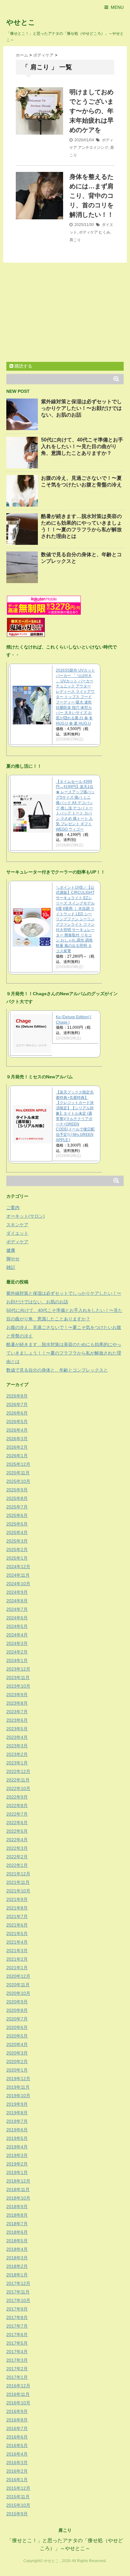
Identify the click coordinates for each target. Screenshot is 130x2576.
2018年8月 (17, 2215)
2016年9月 (17, 2411)
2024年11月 (18, 1575)
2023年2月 (17, 1754)
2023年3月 (17, 1746)
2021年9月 (17, 1899)
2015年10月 (18, 2505)
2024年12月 (18, 1567)
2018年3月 (17, 2258)
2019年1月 (17, 2172)
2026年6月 (17, 1413)
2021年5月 (17, 1934)
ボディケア (88, 232)
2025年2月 (17, 1550)
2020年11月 (18, 1985)
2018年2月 (17, 2266)
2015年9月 (17, 2514)
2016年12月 (18, 2386)
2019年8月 (17, 2113)
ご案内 (13, 1208)
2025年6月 (17, 1515)
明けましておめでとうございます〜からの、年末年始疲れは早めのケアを (92, 111)
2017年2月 (17, 2369)
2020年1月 (17, 2070)
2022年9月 (17, 1797)
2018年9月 (17, 2207)
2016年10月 (18, 2403)
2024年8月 (17, 1601)
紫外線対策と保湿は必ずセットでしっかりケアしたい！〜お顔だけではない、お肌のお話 (81, 408)
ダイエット (17, 1233)
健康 (11, 1250)
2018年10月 (18, 2198)
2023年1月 (17, 1763)
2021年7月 (17, 1916)
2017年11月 (18, 2292)
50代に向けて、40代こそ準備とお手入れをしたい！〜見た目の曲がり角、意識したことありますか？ (82, 446)
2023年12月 (18, 1669)
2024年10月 (18, 1584)
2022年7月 (17, 1814)
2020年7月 (17, 2019)
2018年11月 (18, 2189)
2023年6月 (17, 1720)
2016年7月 (17, 2428)
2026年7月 (17, 1404)
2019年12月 (18, 2079)
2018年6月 (17, 2232)
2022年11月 (18, 1780)
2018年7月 (17, 2224)
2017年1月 (17, 2377)
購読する (23, 366)
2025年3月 (17, 1541)
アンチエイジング (93, 148)
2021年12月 (18, 1874)
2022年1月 (17, 1865)
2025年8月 (17, 1498)
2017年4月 (17, 2352)
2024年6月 (17, 1618)
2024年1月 (17, 1660)
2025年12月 (18, 1464)
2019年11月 (18, 2087)
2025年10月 (18, 1481)
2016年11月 (18, 2394)
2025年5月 (17, 1524)
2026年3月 (17, 1439)
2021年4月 (17, 1942)
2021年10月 (18, 1891)
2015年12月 (18, 2488)
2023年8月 (17, 1703)
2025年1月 (17, 1558)
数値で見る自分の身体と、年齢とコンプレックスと (57, 1370)
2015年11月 (18, 2497)
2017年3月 (17, 2360)
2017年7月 (17, 2326)
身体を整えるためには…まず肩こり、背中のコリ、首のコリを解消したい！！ (92, 196)
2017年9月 (17, 2309)
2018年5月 (17, 2241)
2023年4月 (17, 1737)
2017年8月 (17, 2317)
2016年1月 (17, 2480)
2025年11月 (18, 1473)
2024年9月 (17, 1592)
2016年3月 (17, 2463)
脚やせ (13, 1259)
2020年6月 (17, 2027)
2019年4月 (17, 2147)
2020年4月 (17, 2044)
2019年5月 (17, 2138)
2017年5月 (17, 2343)
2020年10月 (18, 1993)
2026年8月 (17, 1396)
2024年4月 (17, 1635)
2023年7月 (17, 1712)
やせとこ (21, 22)
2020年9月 (17, 2002)
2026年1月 (17, 1456)
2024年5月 (17, 1626)
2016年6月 (17, 2437)
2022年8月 (17, 1806)
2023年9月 (17, 1695)
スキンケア (17, 1225)
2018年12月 (18, 2181)
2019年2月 (17, 2164)
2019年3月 (17, 2155)
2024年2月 (17, 1652)
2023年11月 (18, 1678)
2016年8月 (17, 2420)
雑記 (11, 1267)
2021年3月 (17, 1951)
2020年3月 (17, 2053)
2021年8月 (17, 1908)
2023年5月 (17, 1729)
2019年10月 (18, 2096)
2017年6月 (17, 2335)
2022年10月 (18, 1788)
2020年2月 (17, 2061)
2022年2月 (17, 1857)
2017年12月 (18, 2283)
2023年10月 (18, 1686)
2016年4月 (17, 2454)
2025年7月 (17, 1507)
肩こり (75, 240)
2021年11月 (18, 1882)
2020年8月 (17, 2010)
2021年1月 (17, 1968)
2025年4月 (17, 1532)
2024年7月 (17, 1609)
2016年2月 (17, 2471)
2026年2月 (17, 1447)
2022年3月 (17, 1848)
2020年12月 (18, 1976)
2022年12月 (18, 1771)
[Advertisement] (59, 313)
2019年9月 (17, 2104)
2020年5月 (17, 2036)
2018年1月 (17, 2275)
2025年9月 (17, 1490)
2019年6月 (17, 2130)
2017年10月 (18, 2300)
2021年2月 (17, 1959)
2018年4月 (17, 2249)
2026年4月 (17, 1430)
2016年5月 (17, 2445)
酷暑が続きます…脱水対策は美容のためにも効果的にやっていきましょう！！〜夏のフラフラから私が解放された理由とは (64, 1353)
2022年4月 (17, 1840)
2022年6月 (17, 1823)
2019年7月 (17, 2121)
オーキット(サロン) (26, 1216)
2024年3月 (17, 1643)
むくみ (104, 232)
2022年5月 (17, 1831)
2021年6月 (17, 1925)
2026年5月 (17, 1422)
